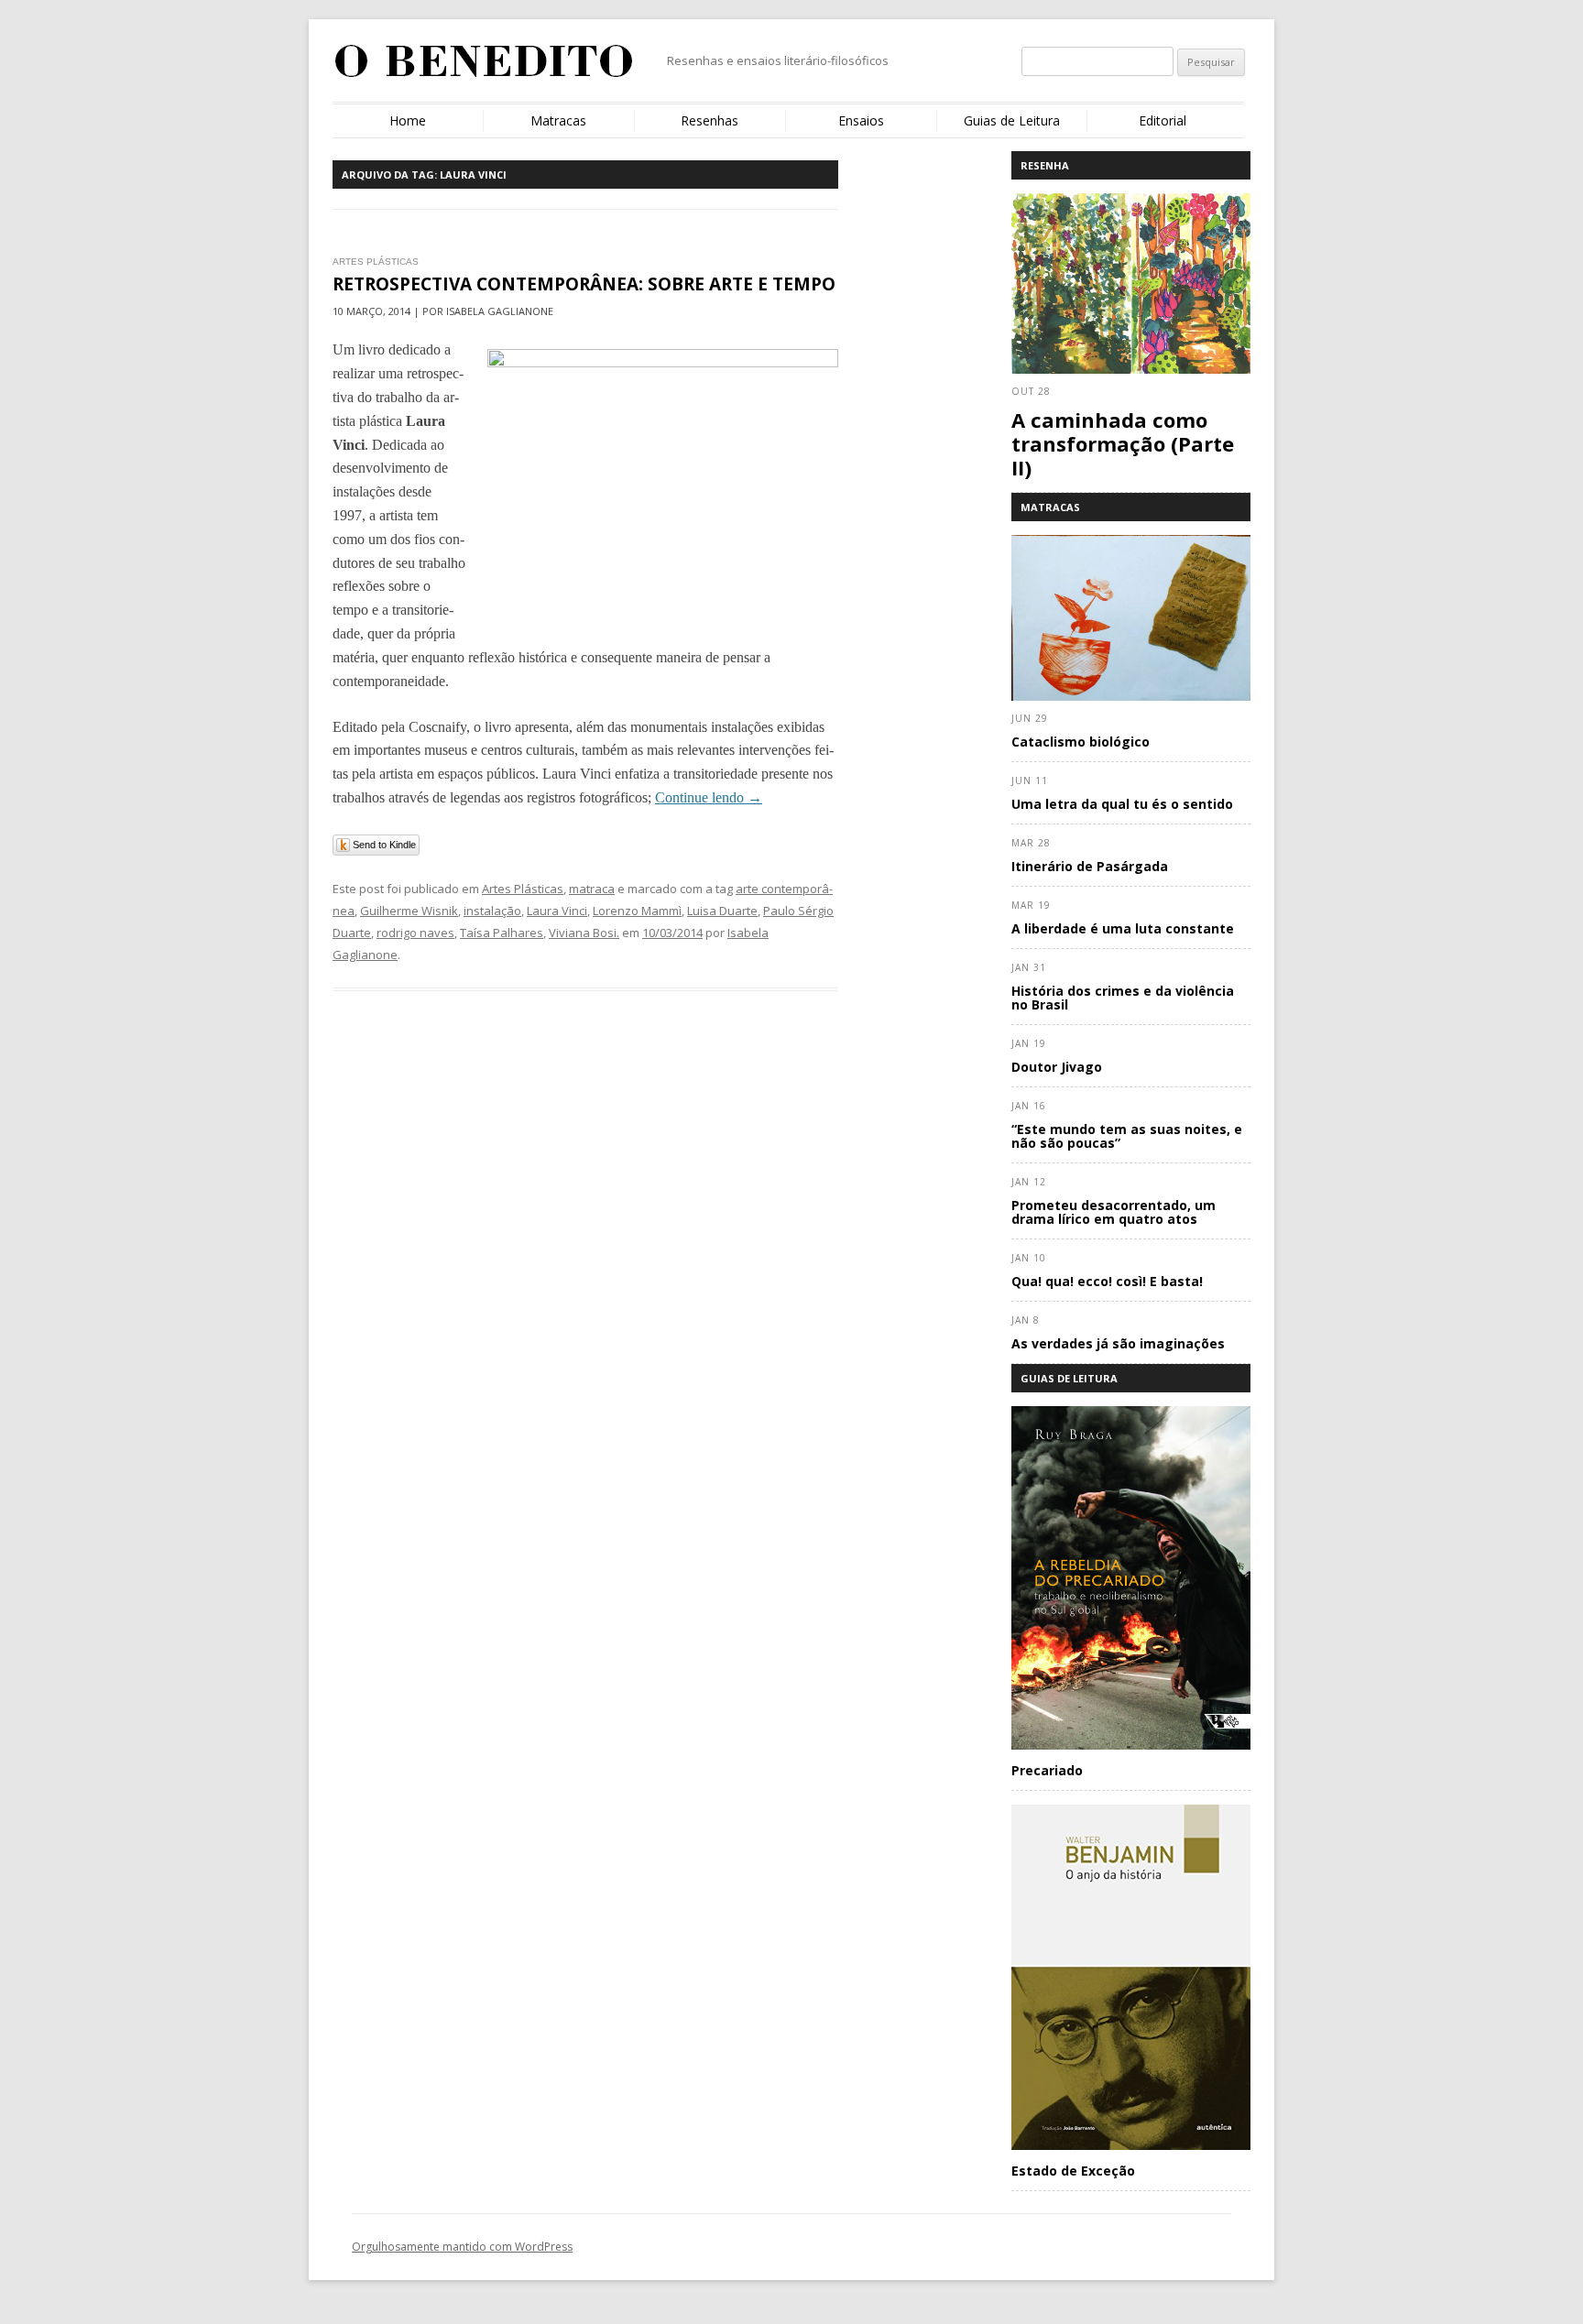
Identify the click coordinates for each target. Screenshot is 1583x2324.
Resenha (1045, 165)
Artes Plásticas (523, 889)
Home (408, 120)
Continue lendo (709, 797)
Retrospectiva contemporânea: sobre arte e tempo (584, 284)
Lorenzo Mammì (637, 911)
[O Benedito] (484, 68)
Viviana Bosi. (584, 933)
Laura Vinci (557, 911)
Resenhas (710, 120)
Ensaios (861, 120)
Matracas (558, 120)
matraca (592, 889)
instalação (492, 911)
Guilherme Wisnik (409, 911)
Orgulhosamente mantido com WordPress (462, 2247)
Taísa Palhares (502, 933)
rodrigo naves (415, 933)
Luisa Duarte (722, 911)
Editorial (1163, 120)
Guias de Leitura (1012, 120)
